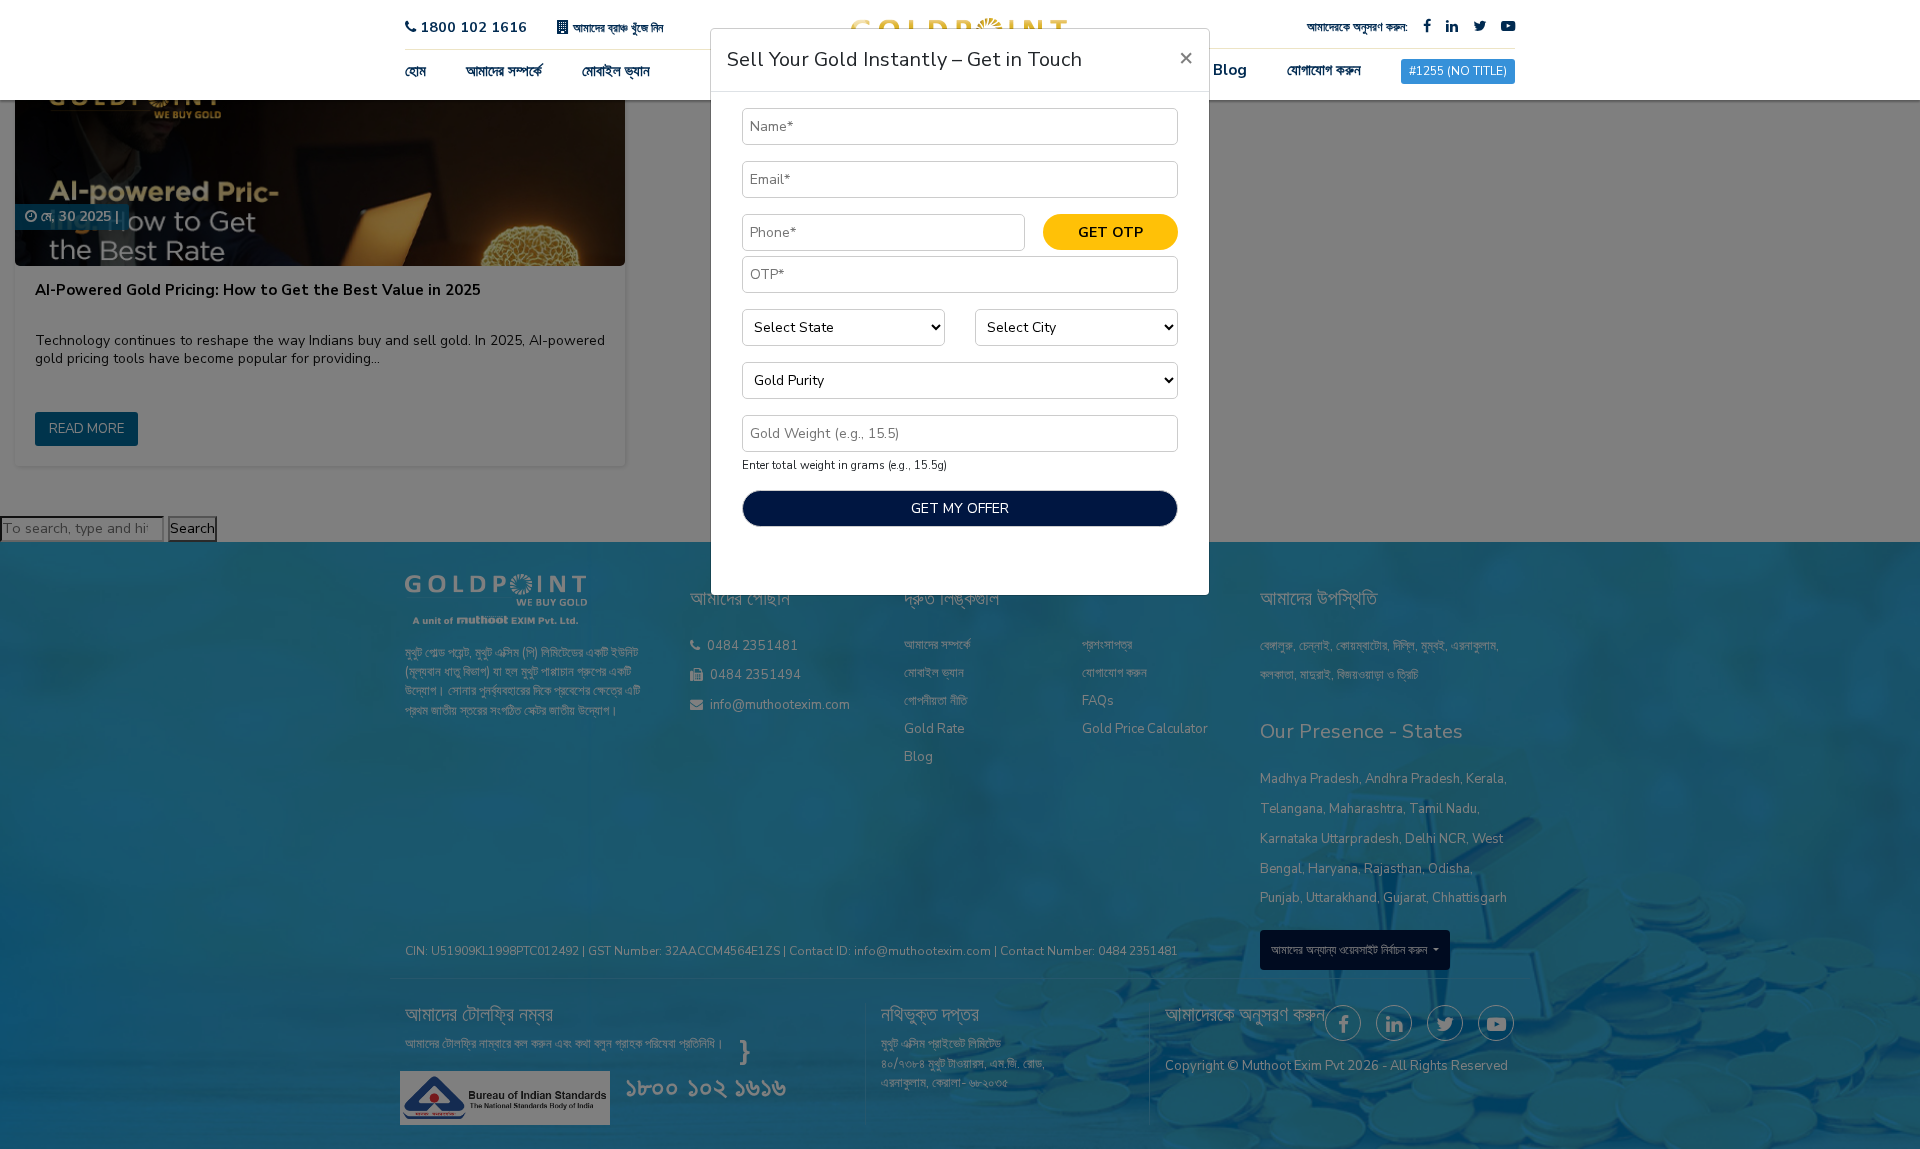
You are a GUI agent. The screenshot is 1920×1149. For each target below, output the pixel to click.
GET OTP (1110, 232)
